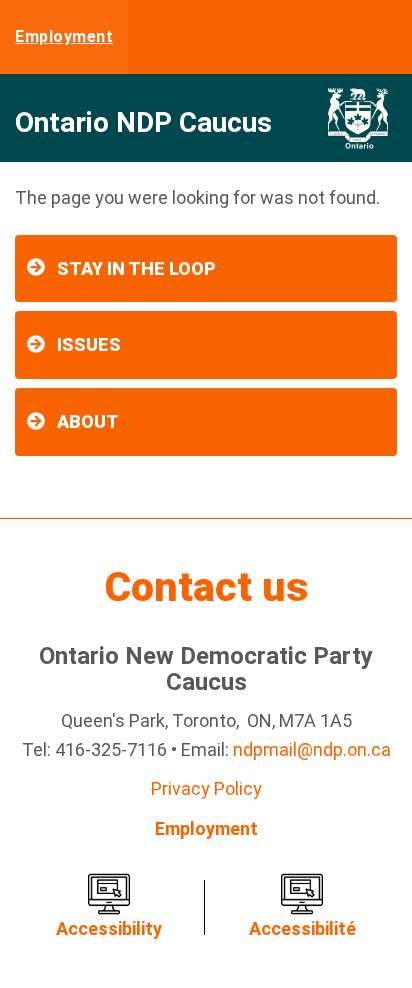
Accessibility (109, 928)
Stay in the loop (136, 268)
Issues (89, 344)
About (88, 421)
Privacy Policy (206, 788)
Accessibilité (302, 928)
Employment (64, 36)
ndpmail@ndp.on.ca (312, 749)
